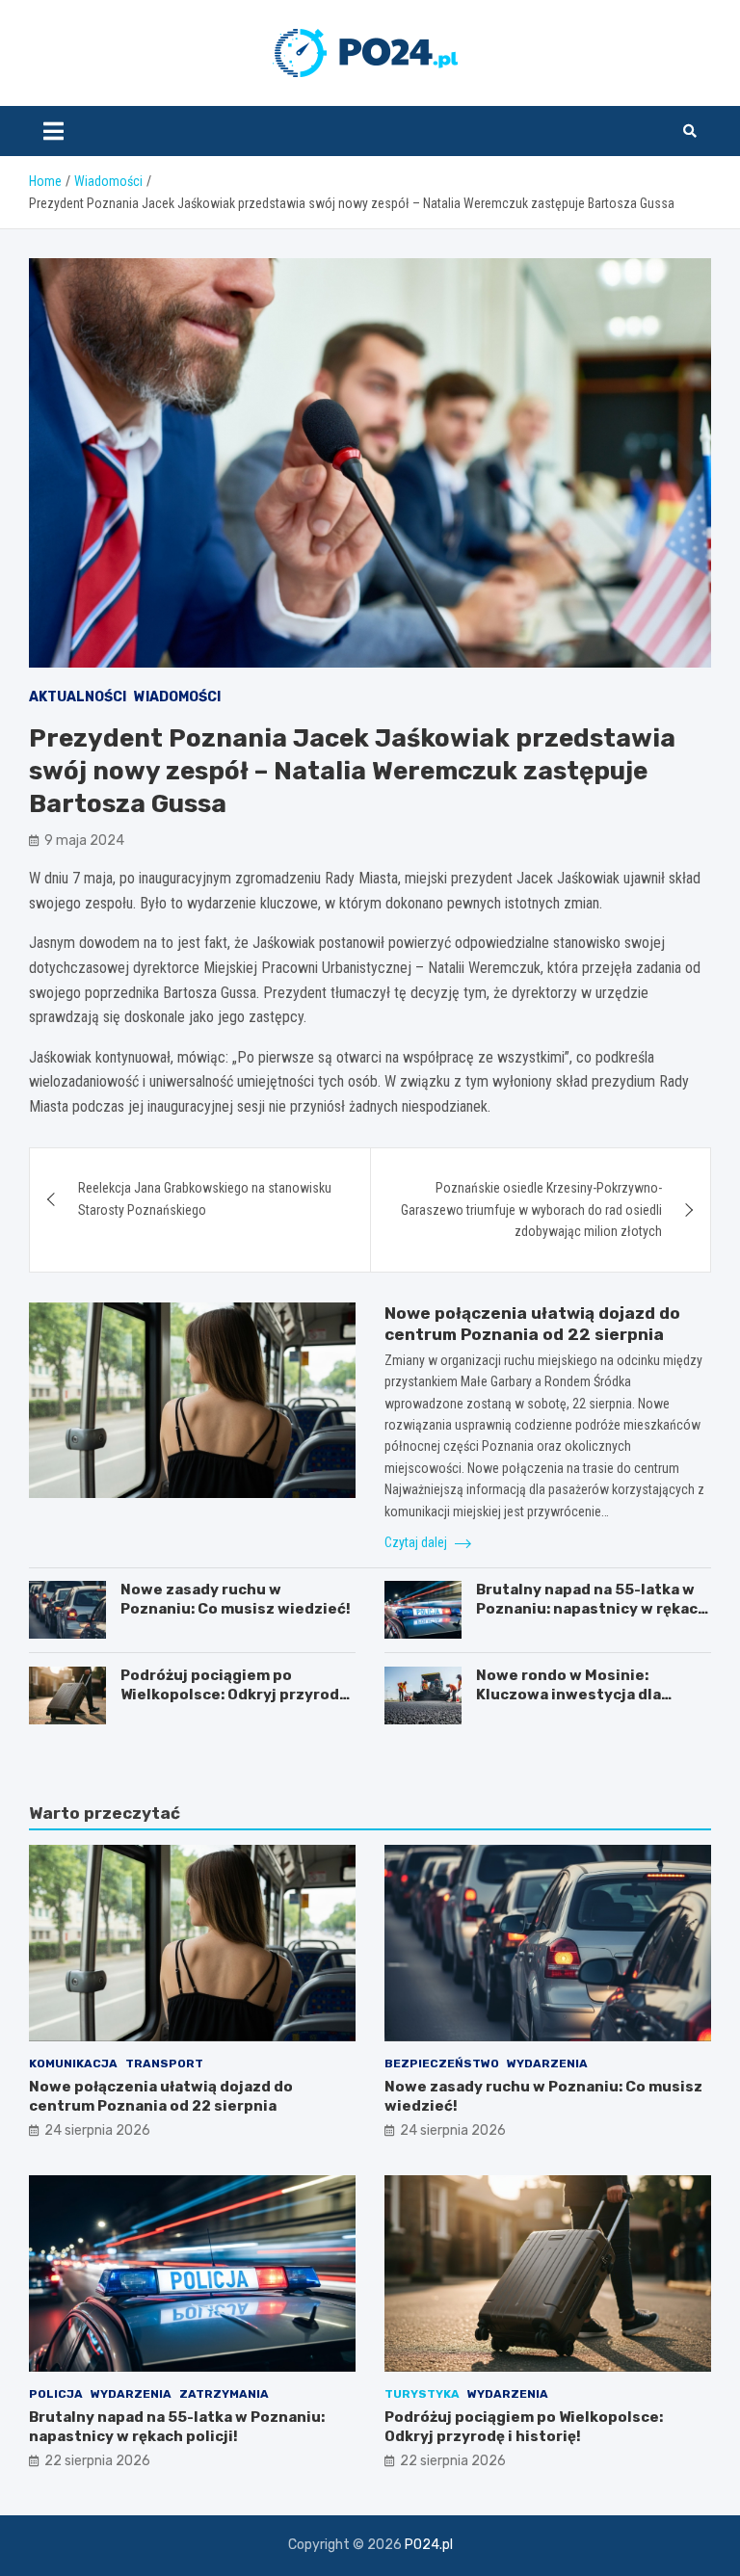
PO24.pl (429, 2545)
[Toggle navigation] (53, 131)
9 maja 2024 (84, 841)
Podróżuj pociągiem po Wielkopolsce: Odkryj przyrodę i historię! (238, 1694)
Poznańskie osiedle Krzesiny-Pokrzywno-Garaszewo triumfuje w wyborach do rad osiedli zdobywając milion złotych (531, 1209)
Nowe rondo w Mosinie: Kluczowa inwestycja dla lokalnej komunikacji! (568, 1694)
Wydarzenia (547, 2063)
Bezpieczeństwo (442, 2063)
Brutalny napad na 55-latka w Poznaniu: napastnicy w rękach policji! (592, 1608)
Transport (164, 2063)
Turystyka (422, 2394)
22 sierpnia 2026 (97, 2461)
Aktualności (78, 697)
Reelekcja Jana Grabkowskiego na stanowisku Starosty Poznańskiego (205, 1198)
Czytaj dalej (417, 1542)
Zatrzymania (224, 2394)
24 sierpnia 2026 (97, 2130)
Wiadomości (177, 697)
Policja (56, 2394)
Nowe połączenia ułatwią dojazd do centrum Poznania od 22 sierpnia (161, 2096)
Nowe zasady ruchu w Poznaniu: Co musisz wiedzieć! (236, 1599)
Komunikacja (73, 2063)
